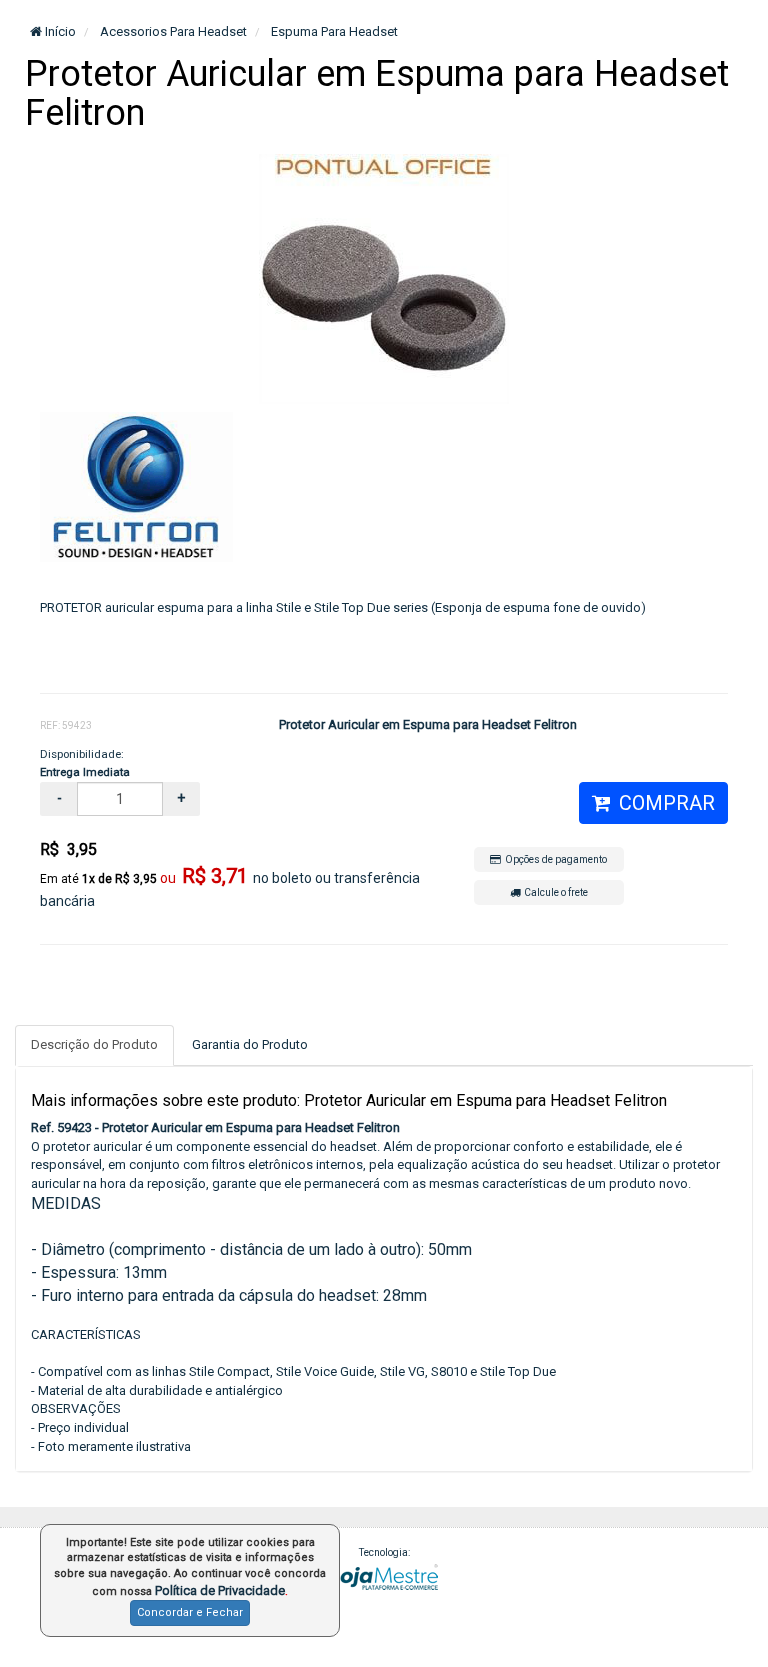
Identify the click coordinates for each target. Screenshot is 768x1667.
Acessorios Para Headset (172, 31)
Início (59, 31)
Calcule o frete (554, 892)
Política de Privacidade (220, 1590)
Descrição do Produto (94, 1044)
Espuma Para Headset (333, 31)
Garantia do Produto (250, 1044)
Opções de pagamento (554, 859)
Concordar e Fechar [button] (190, 1612)
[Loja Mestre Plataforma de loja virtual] (384, 1575)
